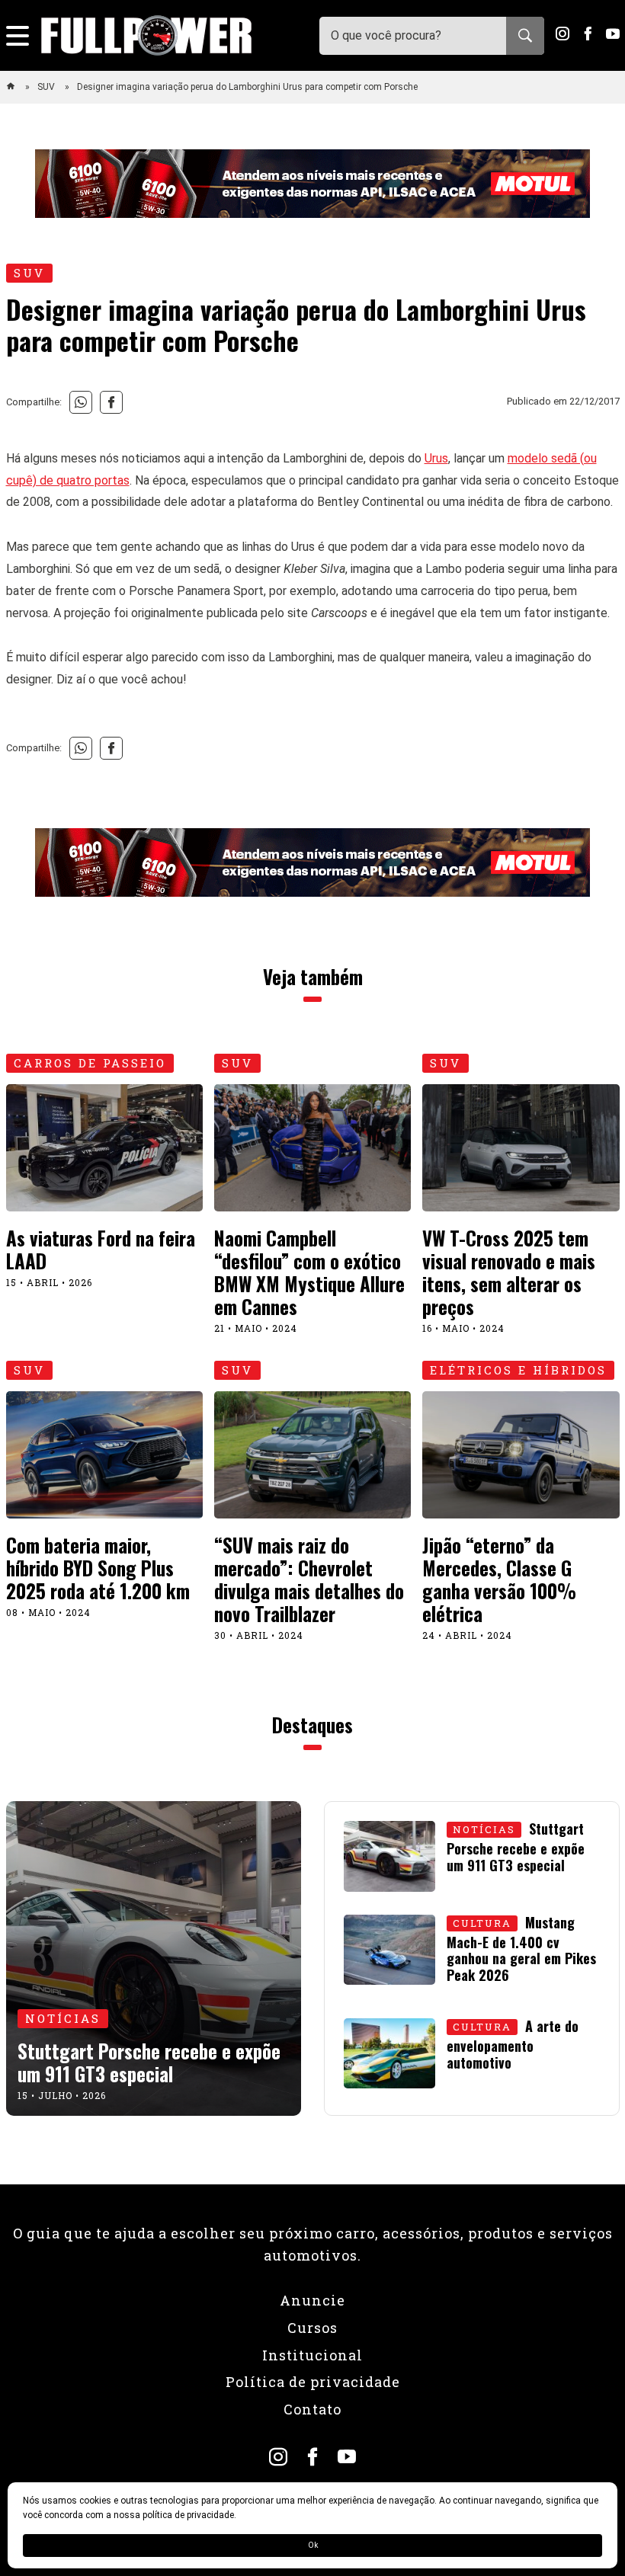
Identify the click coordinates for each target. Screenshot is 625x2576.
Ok (313, 2545)
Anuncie (312, 2300)
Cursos (312, 2328)
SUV (47, 87)
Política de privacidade (313, 2382)
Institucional (312, 2355)
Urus (436, 458)
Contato (312, 2409)
